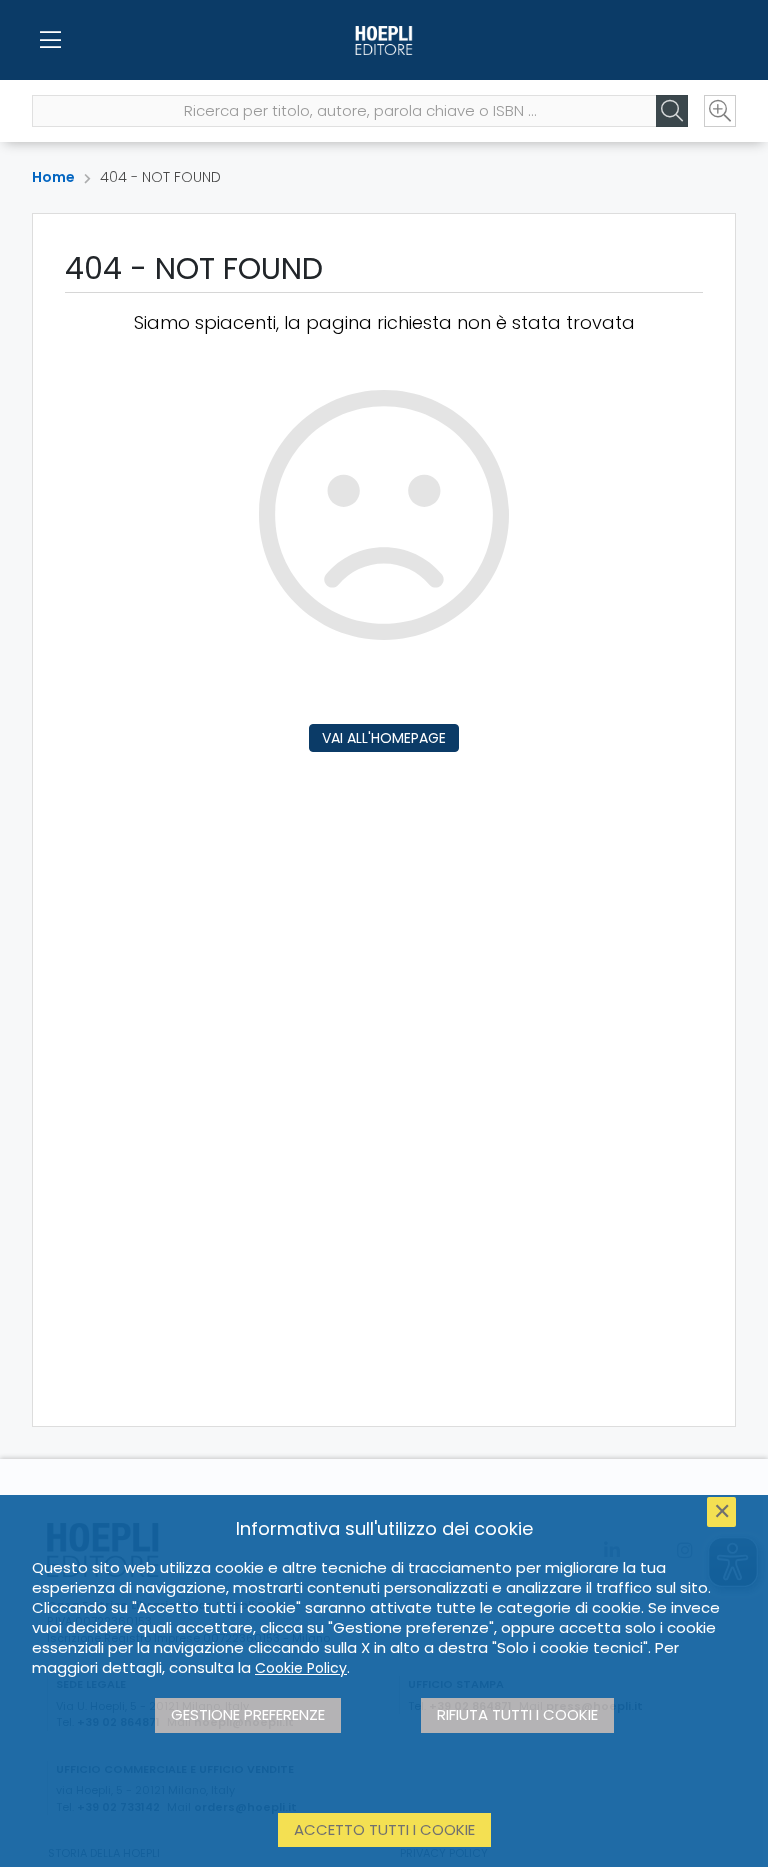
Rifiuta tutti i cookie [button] (517, 1714)
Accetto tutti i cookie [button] (384, 1829)
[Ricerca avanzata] (720, 111)
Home (53, 177)
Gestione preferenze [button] (248, 1714)
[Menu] (50, 40)
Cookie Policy (301, 1668)
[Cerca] (672, 111)
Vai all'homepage (384, 738)
